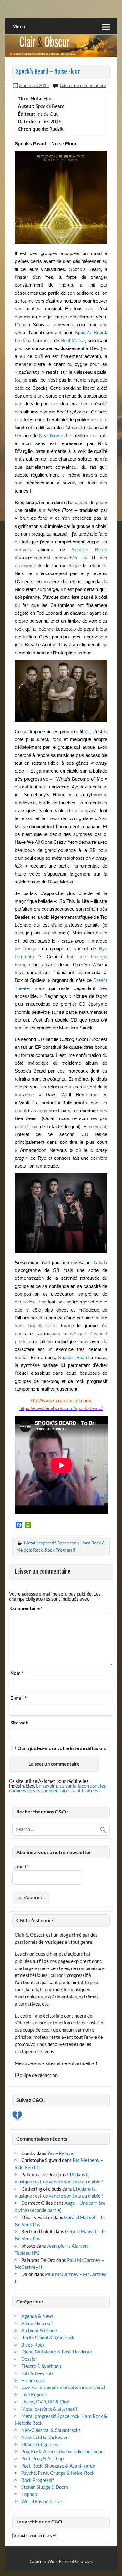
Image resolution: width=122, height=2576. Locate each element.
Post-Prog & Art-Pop (42, 2458)
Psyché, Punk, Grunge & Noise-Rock (58, 2473)
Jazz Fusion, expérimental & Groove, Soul (63, 2387)
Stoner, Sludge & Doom (45, 2487)
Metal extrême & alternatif (49, 2409)
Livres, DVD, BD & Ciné (45, 2402)
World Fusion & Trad (42, 2501)
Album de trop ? (37, 2323)
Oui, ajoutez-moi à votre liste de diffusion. (61, 1748)
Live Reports (34, 2394)
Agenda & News (38, 2316)
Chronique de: (33, 129)
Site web (19, 1723)
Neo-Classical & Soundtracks (51, 2430)
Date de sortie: (33, 121)
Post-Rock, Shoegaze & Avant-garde (58, 2466)
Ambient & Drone (39, 2330)
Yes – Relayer (61, 2153)
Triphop (29, 2494)
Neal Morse (73, 340)
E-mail (18, 1698)
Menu (19, 26)
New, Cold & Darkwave (45, 2437)
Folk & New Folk (38, 2373)
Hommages (33, 2380)
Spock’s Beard (90, 332)
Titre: (24, 98)
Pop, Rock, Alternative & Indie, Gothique (62, 2451)
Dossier (29, 2359)
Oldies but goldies (40, 2444)
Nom (17, 1673)
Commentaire (26, 1608)
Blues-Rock (33, 2345)
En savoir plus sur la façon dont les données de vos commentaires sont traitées (58, 1788)
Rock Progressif (60, 1550)
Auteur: (26, 106)
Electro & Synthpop (41, 2366)
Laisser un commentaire (83, 85)
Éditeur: (26, 114)
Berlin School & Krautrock (48, 2338)
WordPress (58, 2561)
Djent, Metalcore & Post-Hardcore (57, 2352)
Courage (83, 2561)
